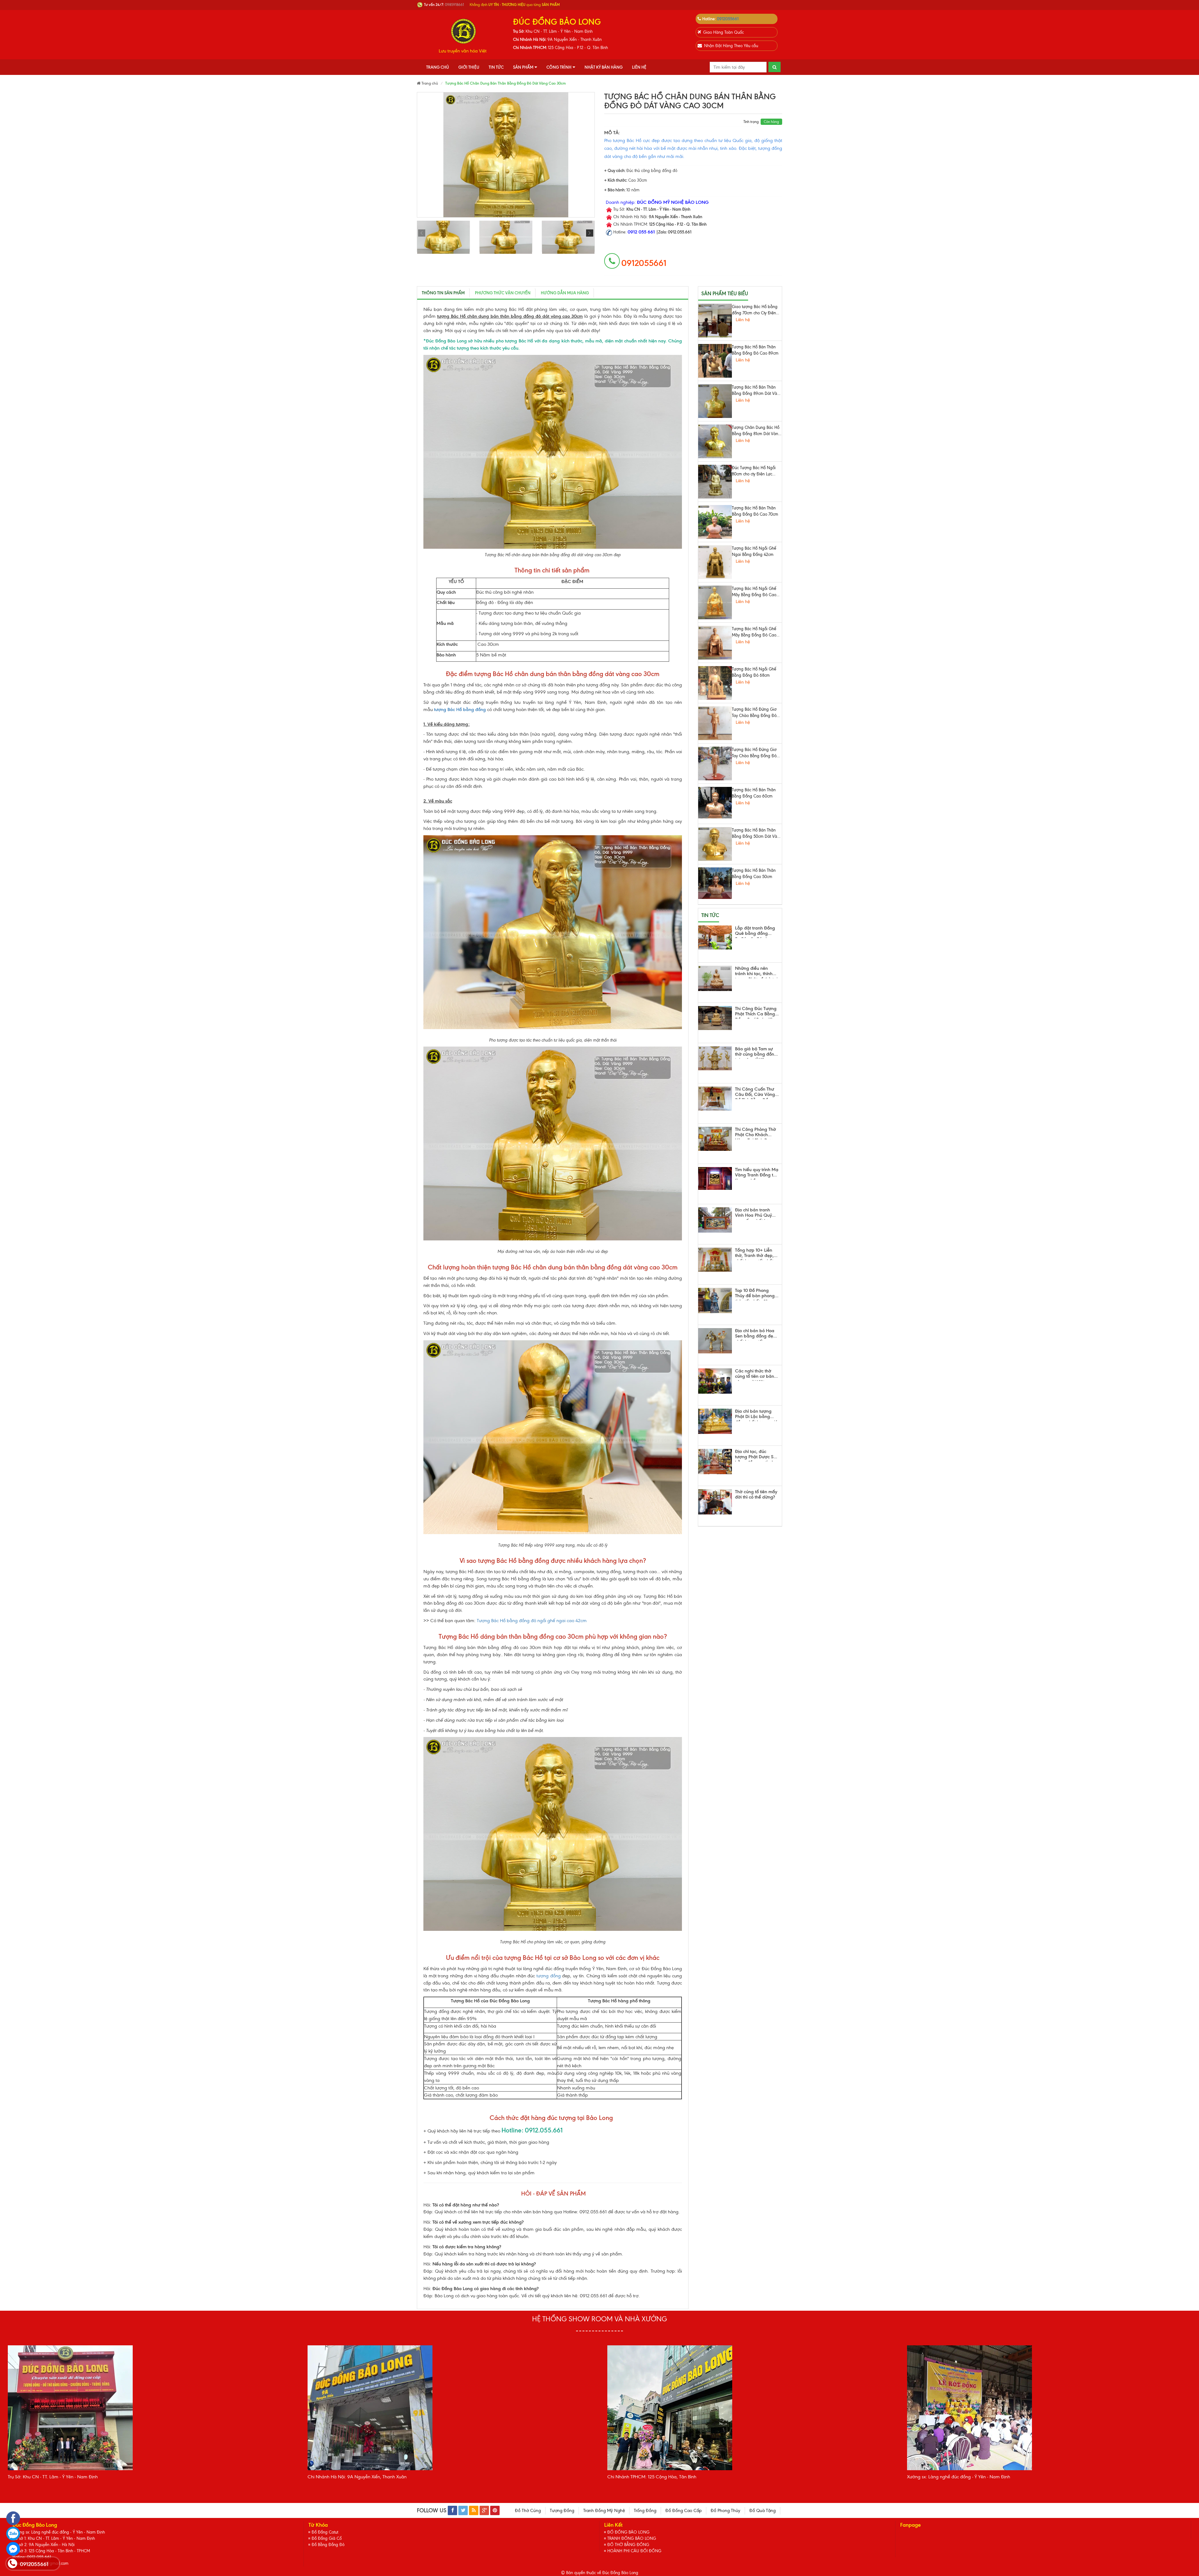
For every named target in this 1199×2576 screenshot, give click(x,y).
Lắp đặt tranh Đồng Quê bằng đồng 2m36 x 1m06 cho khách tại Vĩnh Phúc (755, 932)
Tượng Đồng (562, 2511)
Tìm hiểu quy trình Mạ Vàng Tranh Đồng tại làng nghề (757, 1173)
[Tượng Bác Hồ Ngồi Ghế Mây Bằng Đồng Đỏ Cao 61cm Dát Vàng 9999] (715, 602)
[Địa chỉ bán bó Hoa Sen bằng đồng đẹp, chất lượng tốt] (715, 1341)
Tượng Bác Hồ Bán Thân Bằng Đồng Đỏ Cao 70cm (755, 511)
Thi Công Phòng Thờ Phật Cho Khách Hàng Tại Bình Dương (757, 1133)
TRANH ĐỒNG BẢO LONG (632, 2538)
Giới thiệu (469, 67)
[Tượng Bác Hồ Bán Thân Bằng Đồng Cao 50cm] (715, 883)
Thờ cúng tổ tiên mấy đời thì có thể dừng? (756, 1495)
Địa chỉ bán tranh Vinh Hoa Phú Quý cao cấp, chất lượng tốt (755, 1214)
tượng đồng (549, 1976)
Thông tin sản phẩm (443, 293)
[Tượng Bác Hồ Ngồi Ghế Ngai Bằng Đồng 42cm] (715, 562)
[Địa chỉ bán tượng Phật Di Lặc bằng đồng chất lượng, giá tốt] (715, 1421)
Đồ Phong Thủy (725, 2511)
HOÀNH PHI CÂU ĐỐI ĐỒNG (634, 2551)
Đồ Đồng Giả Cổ (327, 2538)
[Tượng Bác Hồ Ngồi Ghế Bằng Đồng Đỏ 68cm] (715, 683)
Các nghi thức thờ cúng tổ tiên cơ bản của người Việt (755, 1375)
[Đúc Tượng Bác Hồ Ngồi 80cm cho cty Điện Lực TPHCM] (715, 482)
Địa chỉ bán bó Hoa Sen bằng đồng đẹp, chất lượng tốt (756, 1334)
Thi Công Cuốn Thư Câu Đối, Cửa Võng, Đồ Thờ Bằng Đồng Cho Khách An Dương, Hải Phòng (756, 1093)
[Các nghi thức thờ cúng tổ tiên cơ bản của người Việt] (715, 1381)
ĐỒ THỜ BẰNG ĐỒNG (628, 2545)
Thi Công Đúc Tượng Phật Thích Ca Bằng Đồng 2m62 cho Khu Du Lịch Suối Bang (756, 1012)
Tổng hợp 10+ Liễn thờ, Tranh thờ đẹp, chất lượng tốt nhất (754, 1254)
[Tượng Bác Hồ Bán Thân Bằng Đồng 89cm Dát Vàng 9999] (715, 401)
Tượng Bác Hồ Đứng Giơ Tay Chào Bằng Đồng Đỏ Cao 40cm (754, 753)
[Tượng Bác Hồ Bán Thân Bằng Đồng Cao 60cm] (715, 803)
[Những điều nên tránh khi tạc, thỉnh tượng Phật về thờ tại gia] (715, 978)
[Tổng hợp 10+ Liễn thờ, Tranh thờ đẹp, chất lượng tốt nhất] (715, 1260)
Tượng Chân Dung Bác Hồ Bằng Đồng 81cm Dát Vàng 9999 (756, 431)
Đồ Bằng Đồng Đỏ (328, 2545)
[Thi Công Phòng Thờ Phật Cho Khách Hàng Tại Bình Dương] (715, 1139)
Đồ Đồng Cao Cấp (683, 2511)
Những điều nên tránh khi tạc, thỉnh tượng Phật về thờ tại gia (756, 972)
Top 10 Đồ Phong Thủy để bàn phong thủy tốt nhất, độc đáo (755, 1294)
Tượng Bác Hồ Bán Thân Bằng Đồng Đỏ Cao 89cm (755, 350)
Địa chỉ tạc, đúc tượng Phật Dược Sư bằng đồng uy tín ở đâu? (756, 1455)
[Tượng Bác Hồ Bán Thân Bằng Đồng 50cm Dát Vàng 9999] (715, 844)
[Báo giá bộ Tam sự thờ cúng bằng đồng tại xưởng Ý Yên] (715, 1058)
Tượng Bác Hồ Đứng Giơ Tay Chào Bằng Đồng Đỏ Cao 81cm (754, 713)
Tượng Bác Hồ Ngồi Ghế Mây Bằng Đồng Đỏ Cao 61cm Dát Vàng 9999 (754, 592)
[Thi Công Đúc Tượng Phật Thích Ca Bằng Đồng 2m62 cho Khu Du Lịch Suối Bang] (715, 1018)
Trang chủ (438, 67)
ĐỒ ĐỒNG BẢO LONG (628, 2532)
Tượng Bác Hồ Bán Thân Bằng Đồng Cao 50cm (754, 873)
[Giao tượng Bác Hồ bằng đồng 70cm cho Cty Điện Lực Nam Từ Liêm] (715, 321)
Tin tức (496, 67)
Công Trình (559, 67)
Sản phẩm (523, 67)
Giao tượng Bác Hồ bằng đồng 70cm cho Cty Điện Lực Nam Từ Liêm (755, 310)
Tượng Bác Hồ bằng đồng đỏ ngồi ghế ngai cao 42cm (532, 1621)
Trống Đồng (645, 2511)
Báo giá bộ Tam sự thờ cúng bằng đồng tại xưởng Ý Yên (756, 1052)
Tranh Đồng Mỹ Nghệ (604, 2511)
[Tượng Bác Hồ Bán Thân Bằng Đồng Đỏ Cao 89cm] (715, 361)
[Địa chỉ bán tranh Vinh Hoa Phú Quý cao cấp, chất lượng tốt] (715, 1220)
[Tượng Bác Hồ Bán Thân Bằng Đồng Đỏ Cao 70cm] (715, 522)
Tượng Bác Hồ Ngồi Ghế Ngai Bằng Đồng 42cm (754, 551)
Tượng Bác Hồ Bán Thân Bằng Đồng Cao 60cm (754, 793)
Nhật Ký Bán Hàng (604, 67)
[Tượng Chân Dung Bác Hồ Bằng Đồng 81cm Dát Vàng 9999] (715, 441)
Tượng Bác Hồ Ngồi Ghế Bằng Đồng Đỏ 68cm (754, 672)
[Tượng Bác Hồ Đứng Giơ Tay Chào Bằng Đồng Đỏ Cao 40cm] (715, 763)
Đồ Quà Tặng (762, 2511)
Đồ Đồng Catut (325, 2532)
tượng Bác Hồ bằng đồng (460, 709)
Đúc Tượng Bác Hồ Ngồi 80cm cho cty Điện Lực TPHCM (754, 471)
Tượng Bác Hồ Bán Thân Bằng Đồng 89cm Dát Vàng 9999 (757, 391)
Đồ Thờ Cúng (528, 2511)
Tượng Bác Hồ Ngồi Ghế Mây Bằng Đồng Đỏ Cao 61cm (754, 632)
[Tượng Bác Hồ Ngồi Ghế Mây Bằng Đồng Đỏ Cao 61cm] (715, 643)
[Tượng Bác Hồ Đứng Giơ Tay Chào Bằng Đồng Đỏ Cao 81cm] (715, 723)
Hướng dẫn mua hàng (565, 293)
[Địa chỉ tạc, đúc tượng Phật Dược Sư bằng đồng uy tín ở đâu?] (715, 1462)
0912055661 (728, 19)
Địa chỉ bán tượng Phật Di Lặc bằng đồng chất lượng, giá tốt (756, 1415)
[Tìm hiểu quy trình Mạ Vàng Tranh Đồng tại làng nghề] (715, 1178)
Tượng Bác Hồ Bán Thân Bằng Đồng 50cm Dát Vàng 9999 (757, 834)
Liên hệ (639, 67)
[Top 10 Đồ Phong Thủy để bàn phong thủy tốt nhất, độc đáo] (715, 1300)
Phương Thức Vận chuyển (503, 293)
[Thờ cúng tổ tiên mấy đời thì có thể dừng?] (715, 1502)
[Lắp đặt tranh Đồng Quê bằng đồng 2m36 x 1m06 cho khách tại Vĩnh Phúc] (715, 937)
